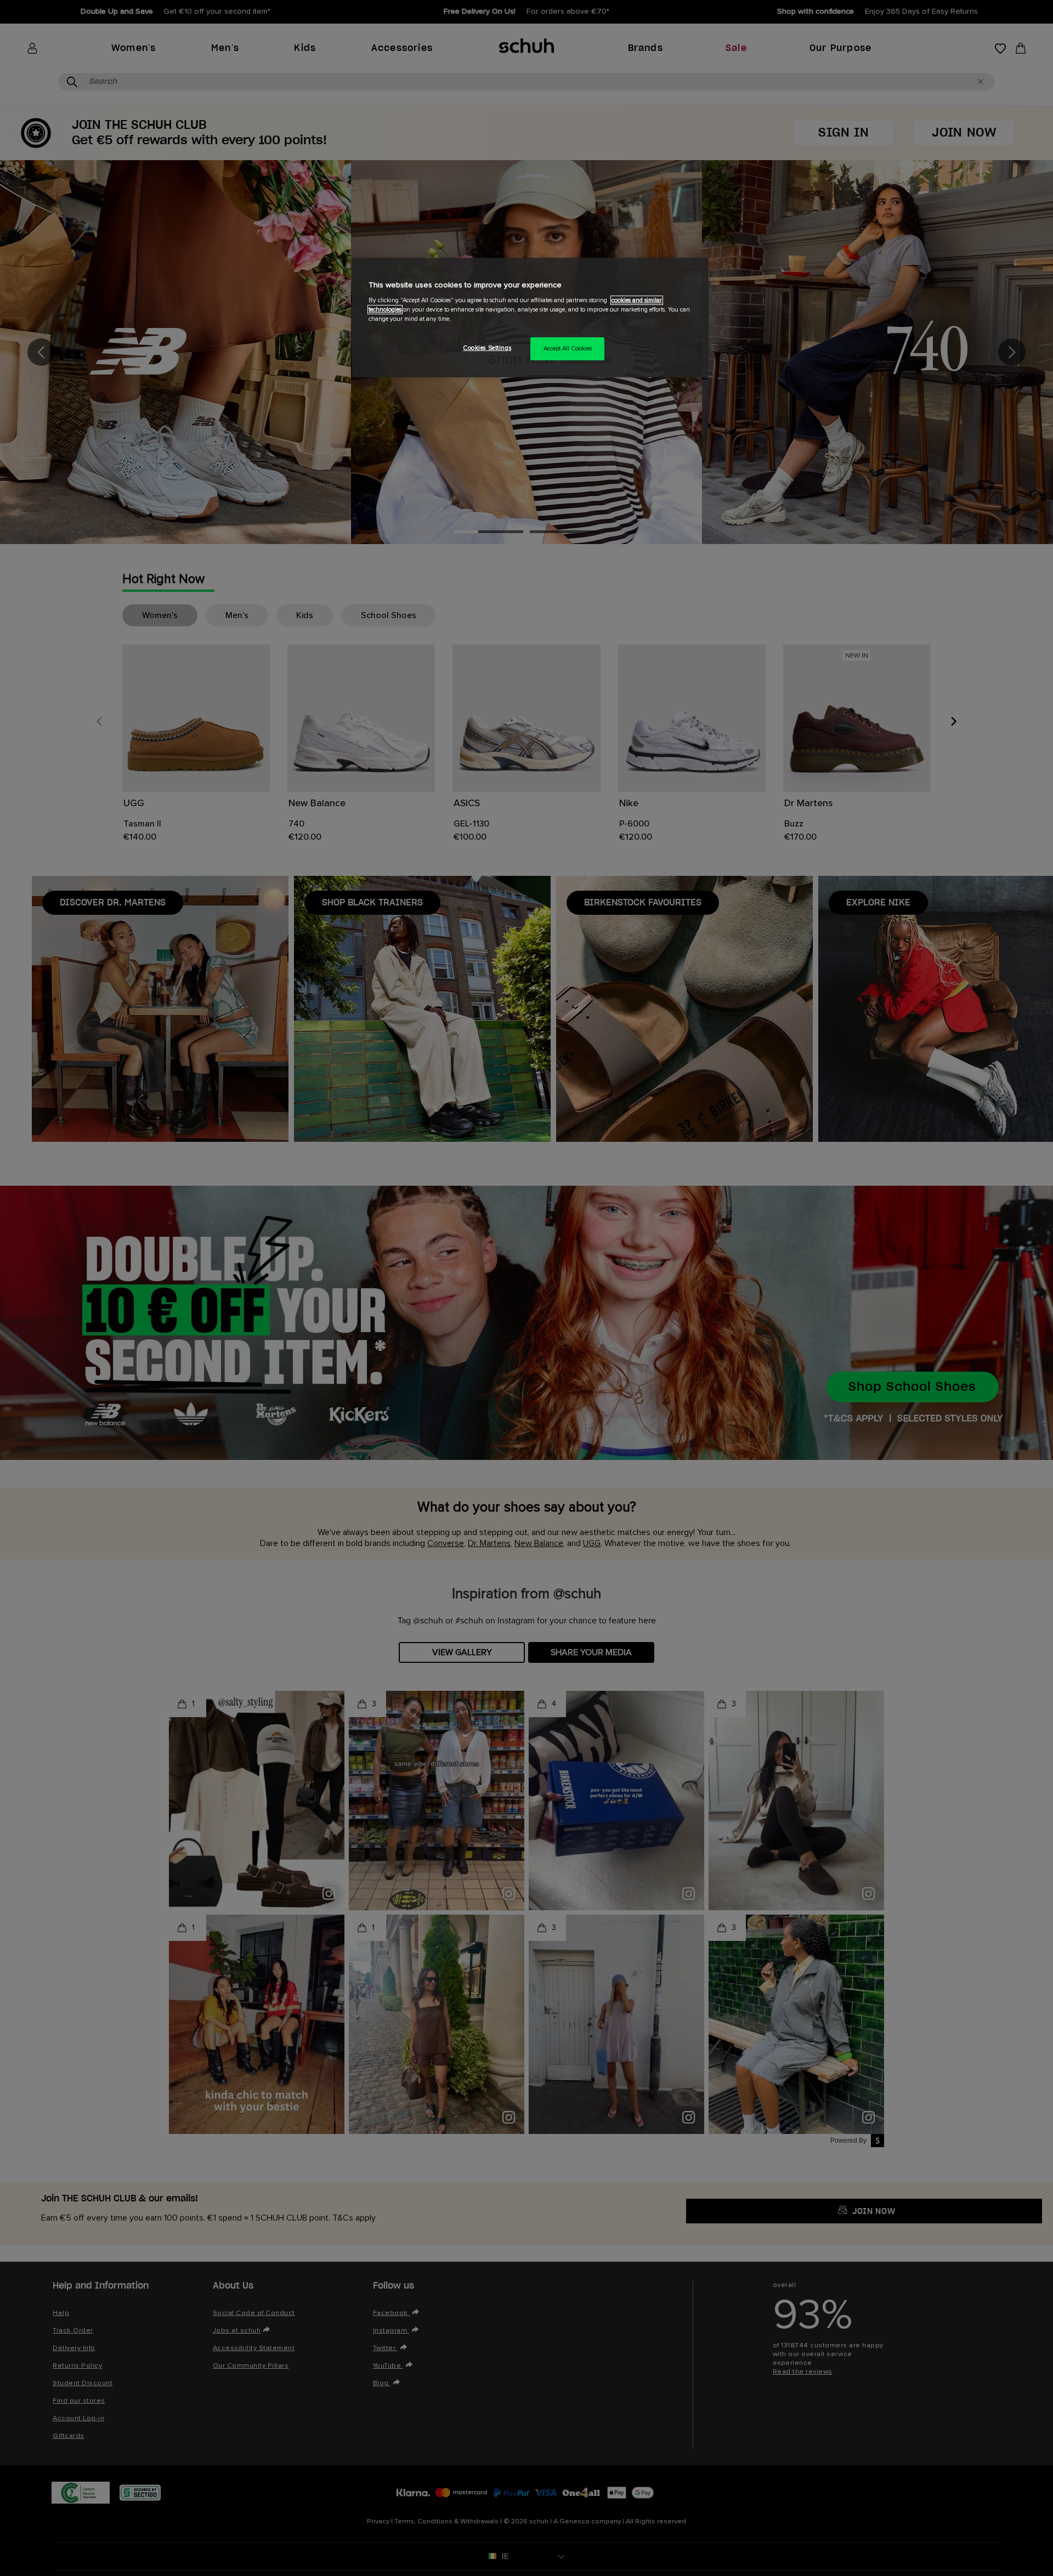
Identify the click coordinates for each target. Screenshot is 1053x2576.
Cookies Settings (487, 348)
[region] (530, 318)
